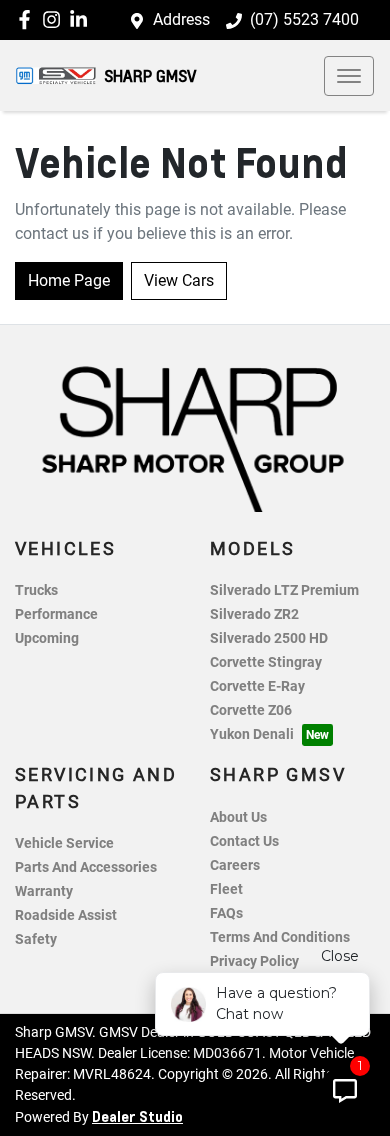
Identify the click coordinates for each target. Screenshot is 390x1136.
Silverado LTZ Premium (284, 590)
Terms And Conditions (280, 937)
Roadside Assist (66, 915)
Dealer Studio (137, 1116)
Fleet (226, 889)
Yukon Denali (252, 734)
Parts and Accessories (86, 867)
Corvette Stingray (266, 662)
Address (181, 19)
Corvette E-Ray (257, 686)
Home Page (69, 280)
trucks (36, 590)
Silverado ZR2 (254, 614)
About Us (238, 817)
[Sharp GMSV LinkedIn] (82, 19)
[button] (349, 76)
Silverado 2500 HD (269, 638)
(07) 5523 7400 (304, 19)
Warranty (44, 891)
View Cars (179, 280)
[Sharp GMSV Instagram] (55, 19)
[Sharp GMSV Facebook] (28, 19)
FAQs (226, 913)
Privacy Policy (254, 961)
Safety (36, 939)
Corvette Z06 (251, 710)
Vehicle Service (64, 843)
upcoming (47, 638)
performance (56, 614)
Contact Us (244, 841)
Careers (235, 865)
